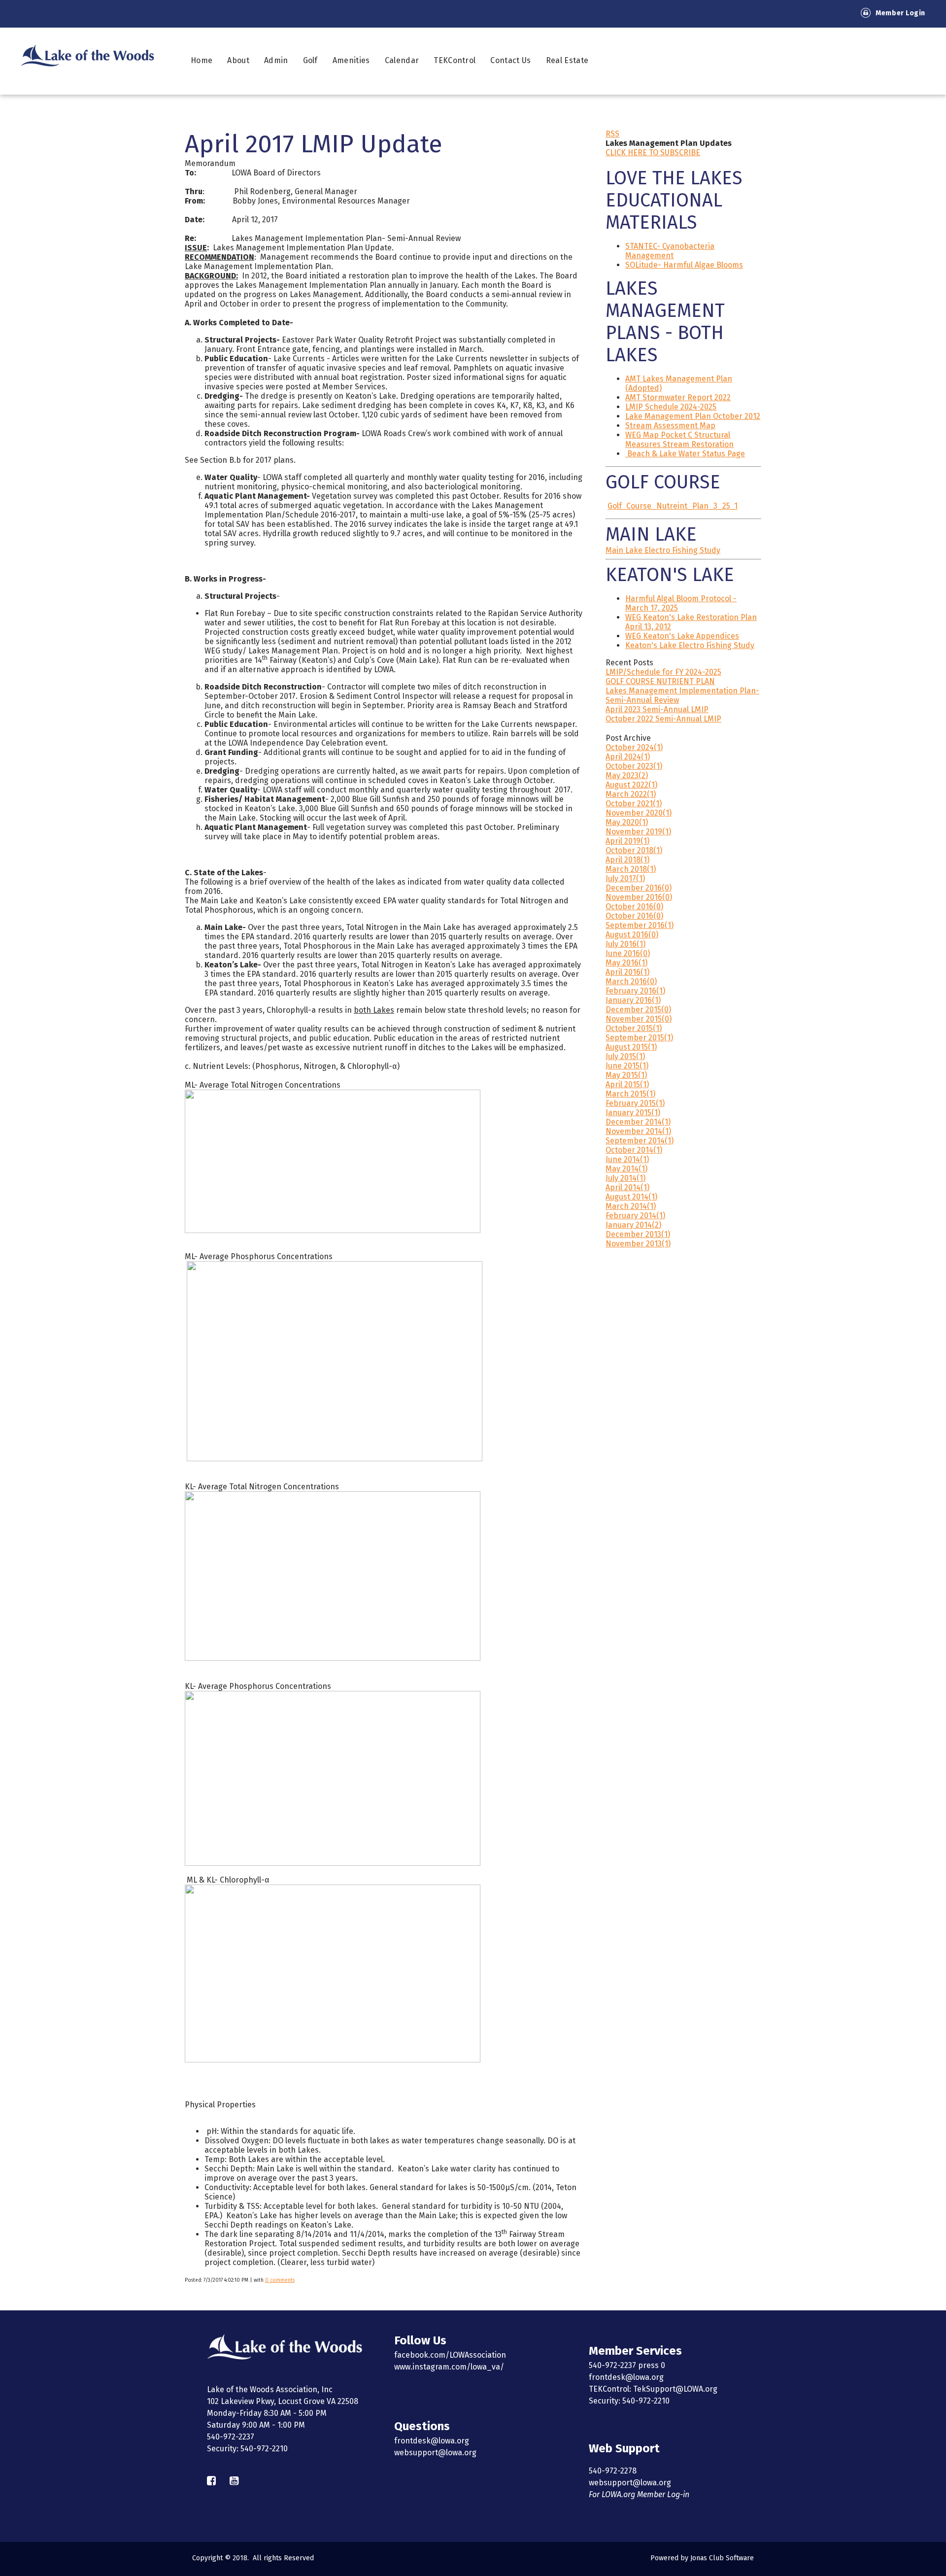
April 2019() (627, 841)
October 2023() (634, 766)
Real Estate (567, 60)
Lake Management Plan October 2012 (693, 416)
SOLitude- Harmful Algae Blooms (684, 265)
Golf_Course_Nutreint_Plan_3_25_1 (673, 506)
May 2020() (627, 822)
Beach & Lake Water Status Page (686, 454)
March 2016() (631, 981)
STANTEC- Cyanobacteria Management (670, 251)
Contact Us (510, 60)
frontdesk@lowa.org (432, 2441)
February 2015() (635, 1103)
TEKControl (455, 60)
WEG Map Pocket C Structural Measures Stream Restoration (679, 440)
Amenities (351, 60)
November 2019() (638, 832)
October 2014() (634, 1150)
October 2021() (634, 804)
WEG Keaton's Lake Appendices (682, 636)
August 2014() (631, 1197)
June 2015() (627, 1066)
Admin (276, 60)
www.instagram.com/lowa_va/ (449, 2367)
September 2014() (640, 1141)
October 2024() (634, 747)
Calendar (402, 60)
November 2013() (638, 1244)
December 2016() (639, 888)
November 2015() (639, 1019)
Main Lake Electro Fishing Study (663, 550)
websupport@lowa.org (435, 2453)
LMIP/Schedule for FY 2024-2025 (663, 672)
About (238, 60)
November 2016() (639, 897)
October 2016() (634, 907)
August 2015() (631, 1047)
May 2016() (626, 963)
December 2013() (638, 1234)
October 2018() (634, 850)
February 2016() (635, 991)
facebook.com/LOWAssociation (450, 2355)
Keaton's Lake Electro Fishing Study (690, 645)
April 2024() (628, 757)
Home (202, 60)
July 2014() (625, 1178)
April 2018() (627, 860)
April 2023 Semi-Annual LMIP (657, 709)
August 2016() (632, 935)
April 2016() (627, 972)
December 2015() (638, 1010)
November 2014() (638, 1131)
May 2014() (626, 1169)
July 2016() (625, 944)
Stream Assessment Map (670, 426)
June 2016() (628, 953)
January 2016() (633, 1000)
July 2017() (625, 878)
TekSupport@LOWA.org (675, 2389)
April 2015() (627, 1084)
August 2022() (631, 785)
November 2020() (639, 813)
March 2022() (631, 794)
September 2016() (640, 925)
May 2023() (627, 775)
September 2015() (639, 1038)
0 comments (280, 2280)
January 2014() (633, 1225)
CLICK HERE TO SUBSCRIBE (653, 153)
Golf (310, 60)
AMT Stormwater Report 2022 (678, 397)
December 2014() (638, 1122)
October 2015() (634, 1028)
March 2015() (630, 1094)
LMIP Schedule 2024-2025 (671, 407)
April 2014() (627, 1187)
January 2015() (633, 1113)
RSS (612, 134)
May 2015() (626, 1075)
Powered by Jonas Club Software (702, 2558)
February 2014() (635, 1216)
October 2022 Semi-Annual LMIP (663, 719)
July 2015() (625, 1056)
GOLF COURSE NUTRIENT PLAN (660, 681)
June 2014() (627, 1159)
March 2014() (631, 1206)
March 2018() (631, 869)
